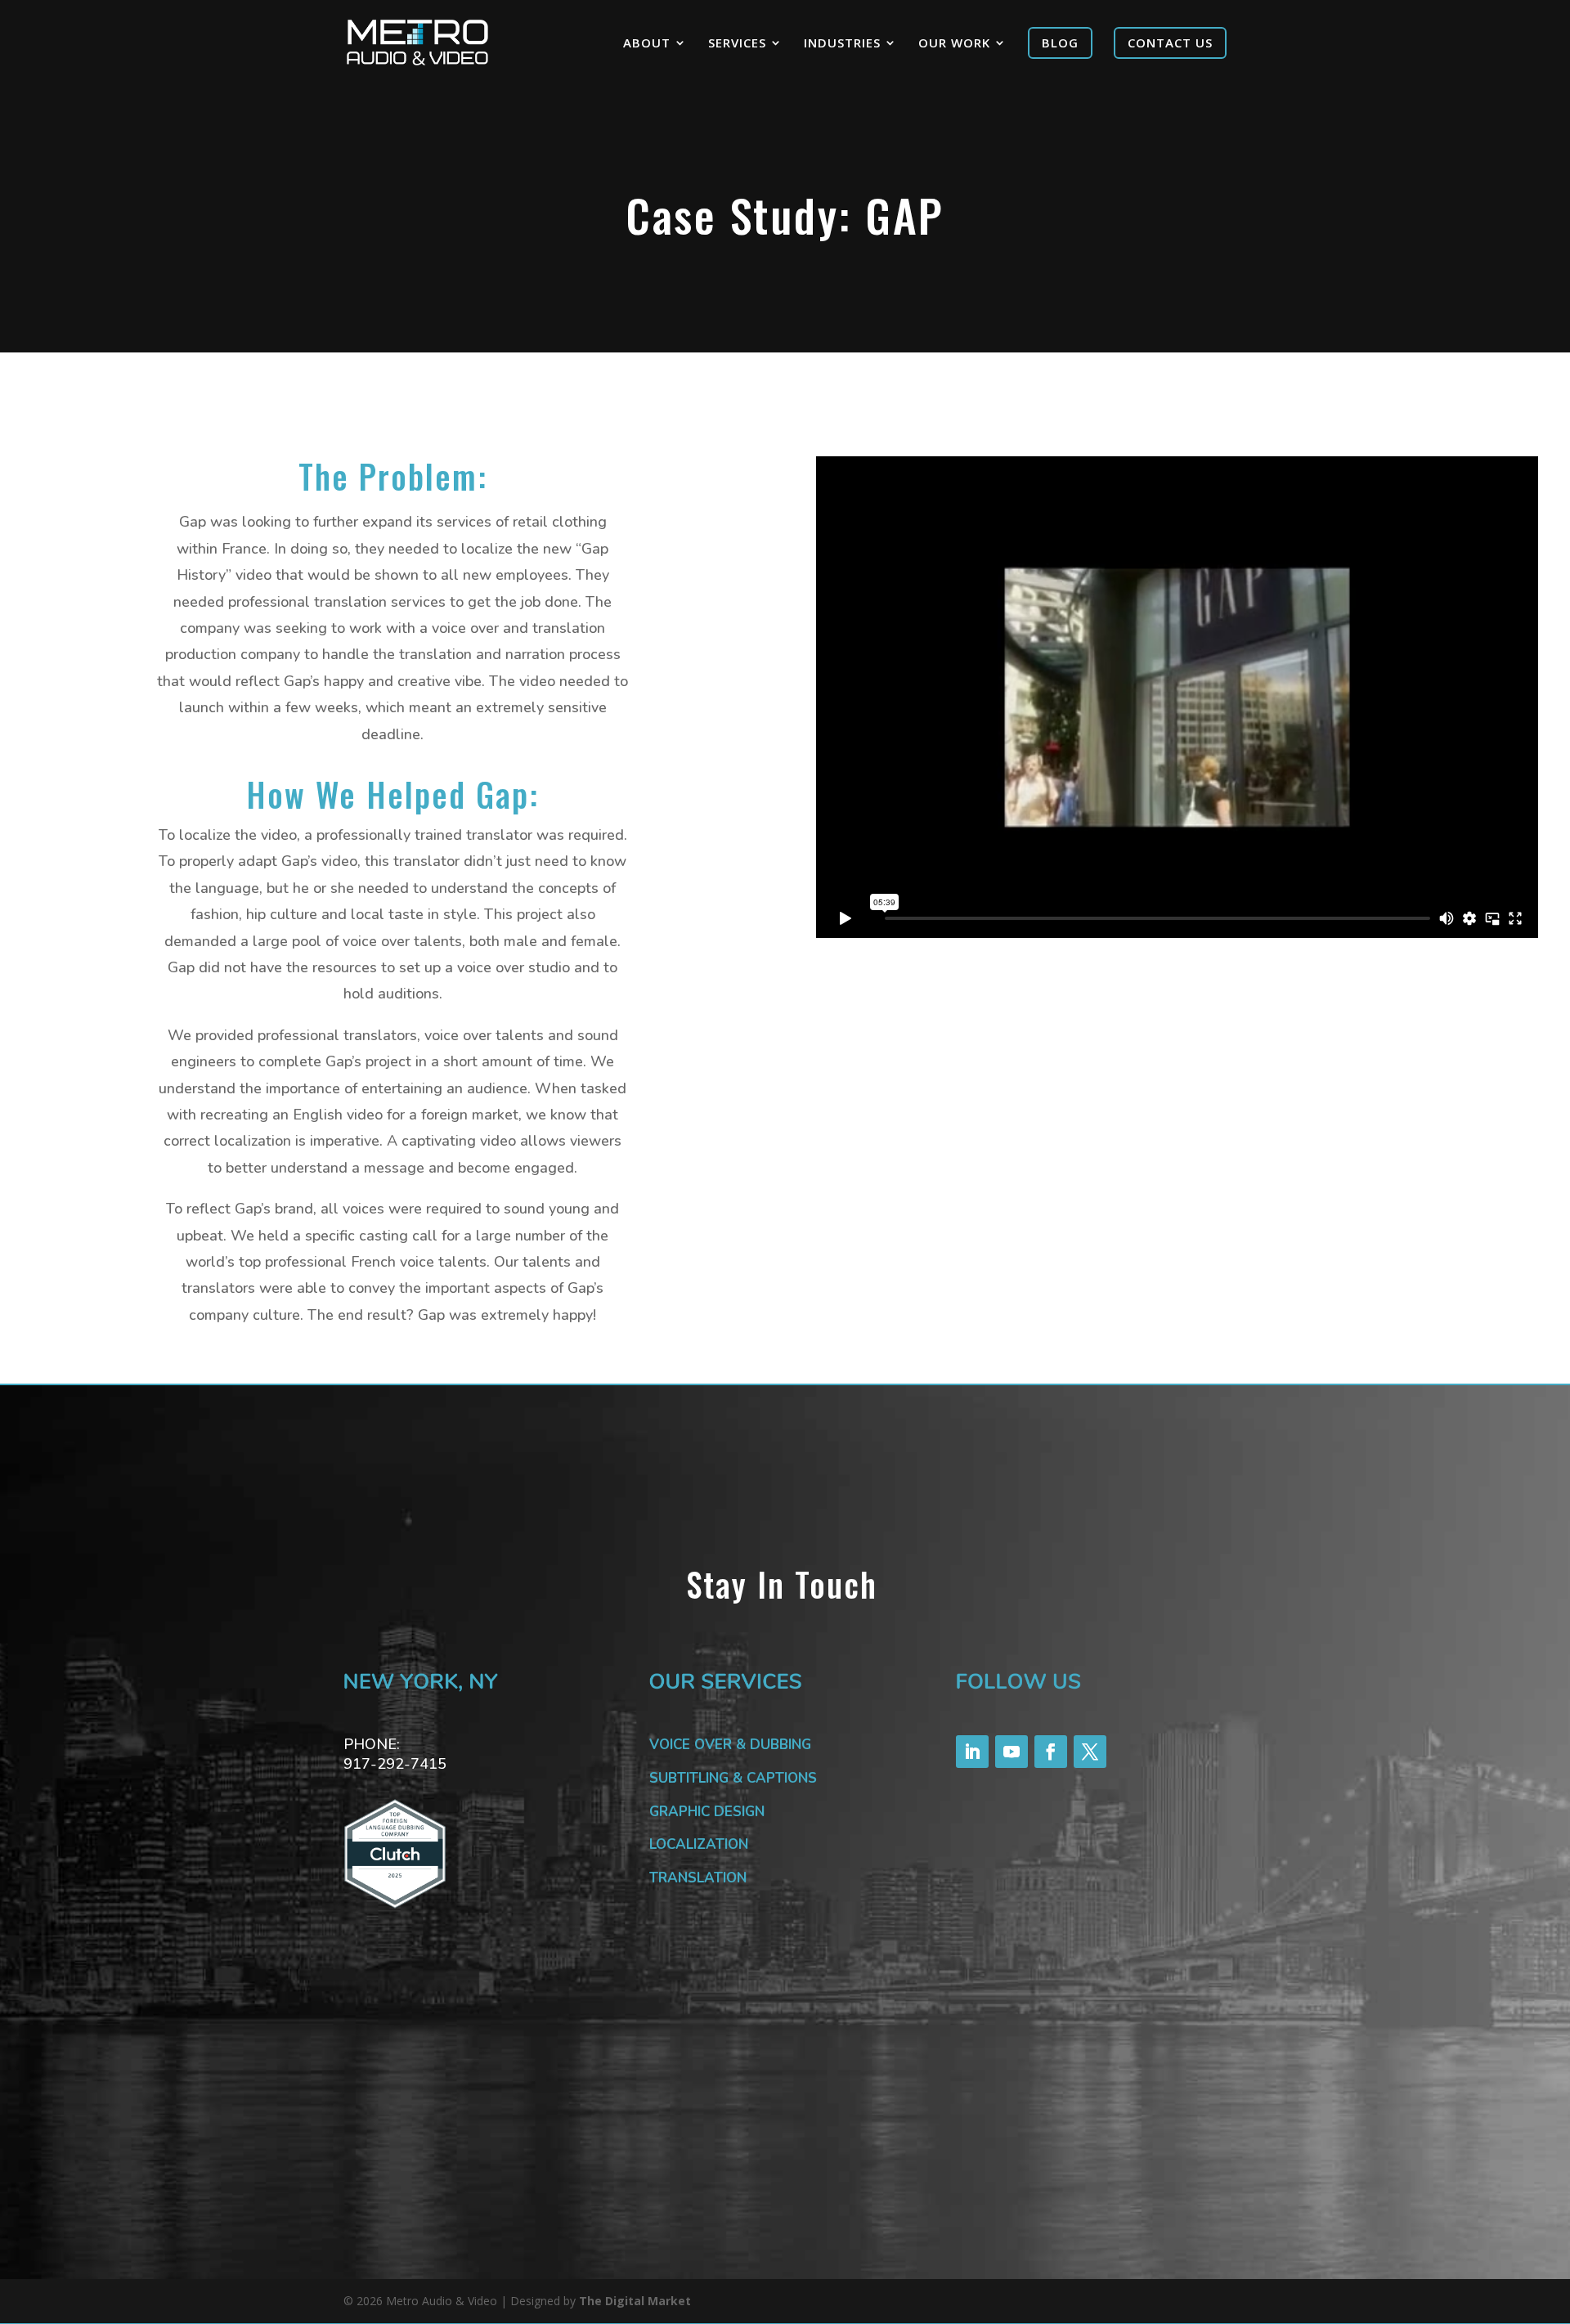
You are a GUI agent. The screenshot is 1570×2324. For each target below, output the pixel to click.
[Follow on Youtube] (1012, 1752)
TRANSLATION (698, 1878)
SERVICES (737, 44)
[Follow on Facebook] (1051, 1752)
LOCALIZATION (699, 1844)
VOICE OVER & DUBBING (730, 1745)
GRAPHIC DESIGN (707, 1812)
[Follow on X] (1090, 1752)
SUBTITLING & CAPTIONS (733, 1778)
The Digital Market (635, 2301)
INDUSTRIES (842, 44)
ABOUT (647, 44)
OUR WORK (954, 44)
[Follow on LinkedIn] (972, 1752)
